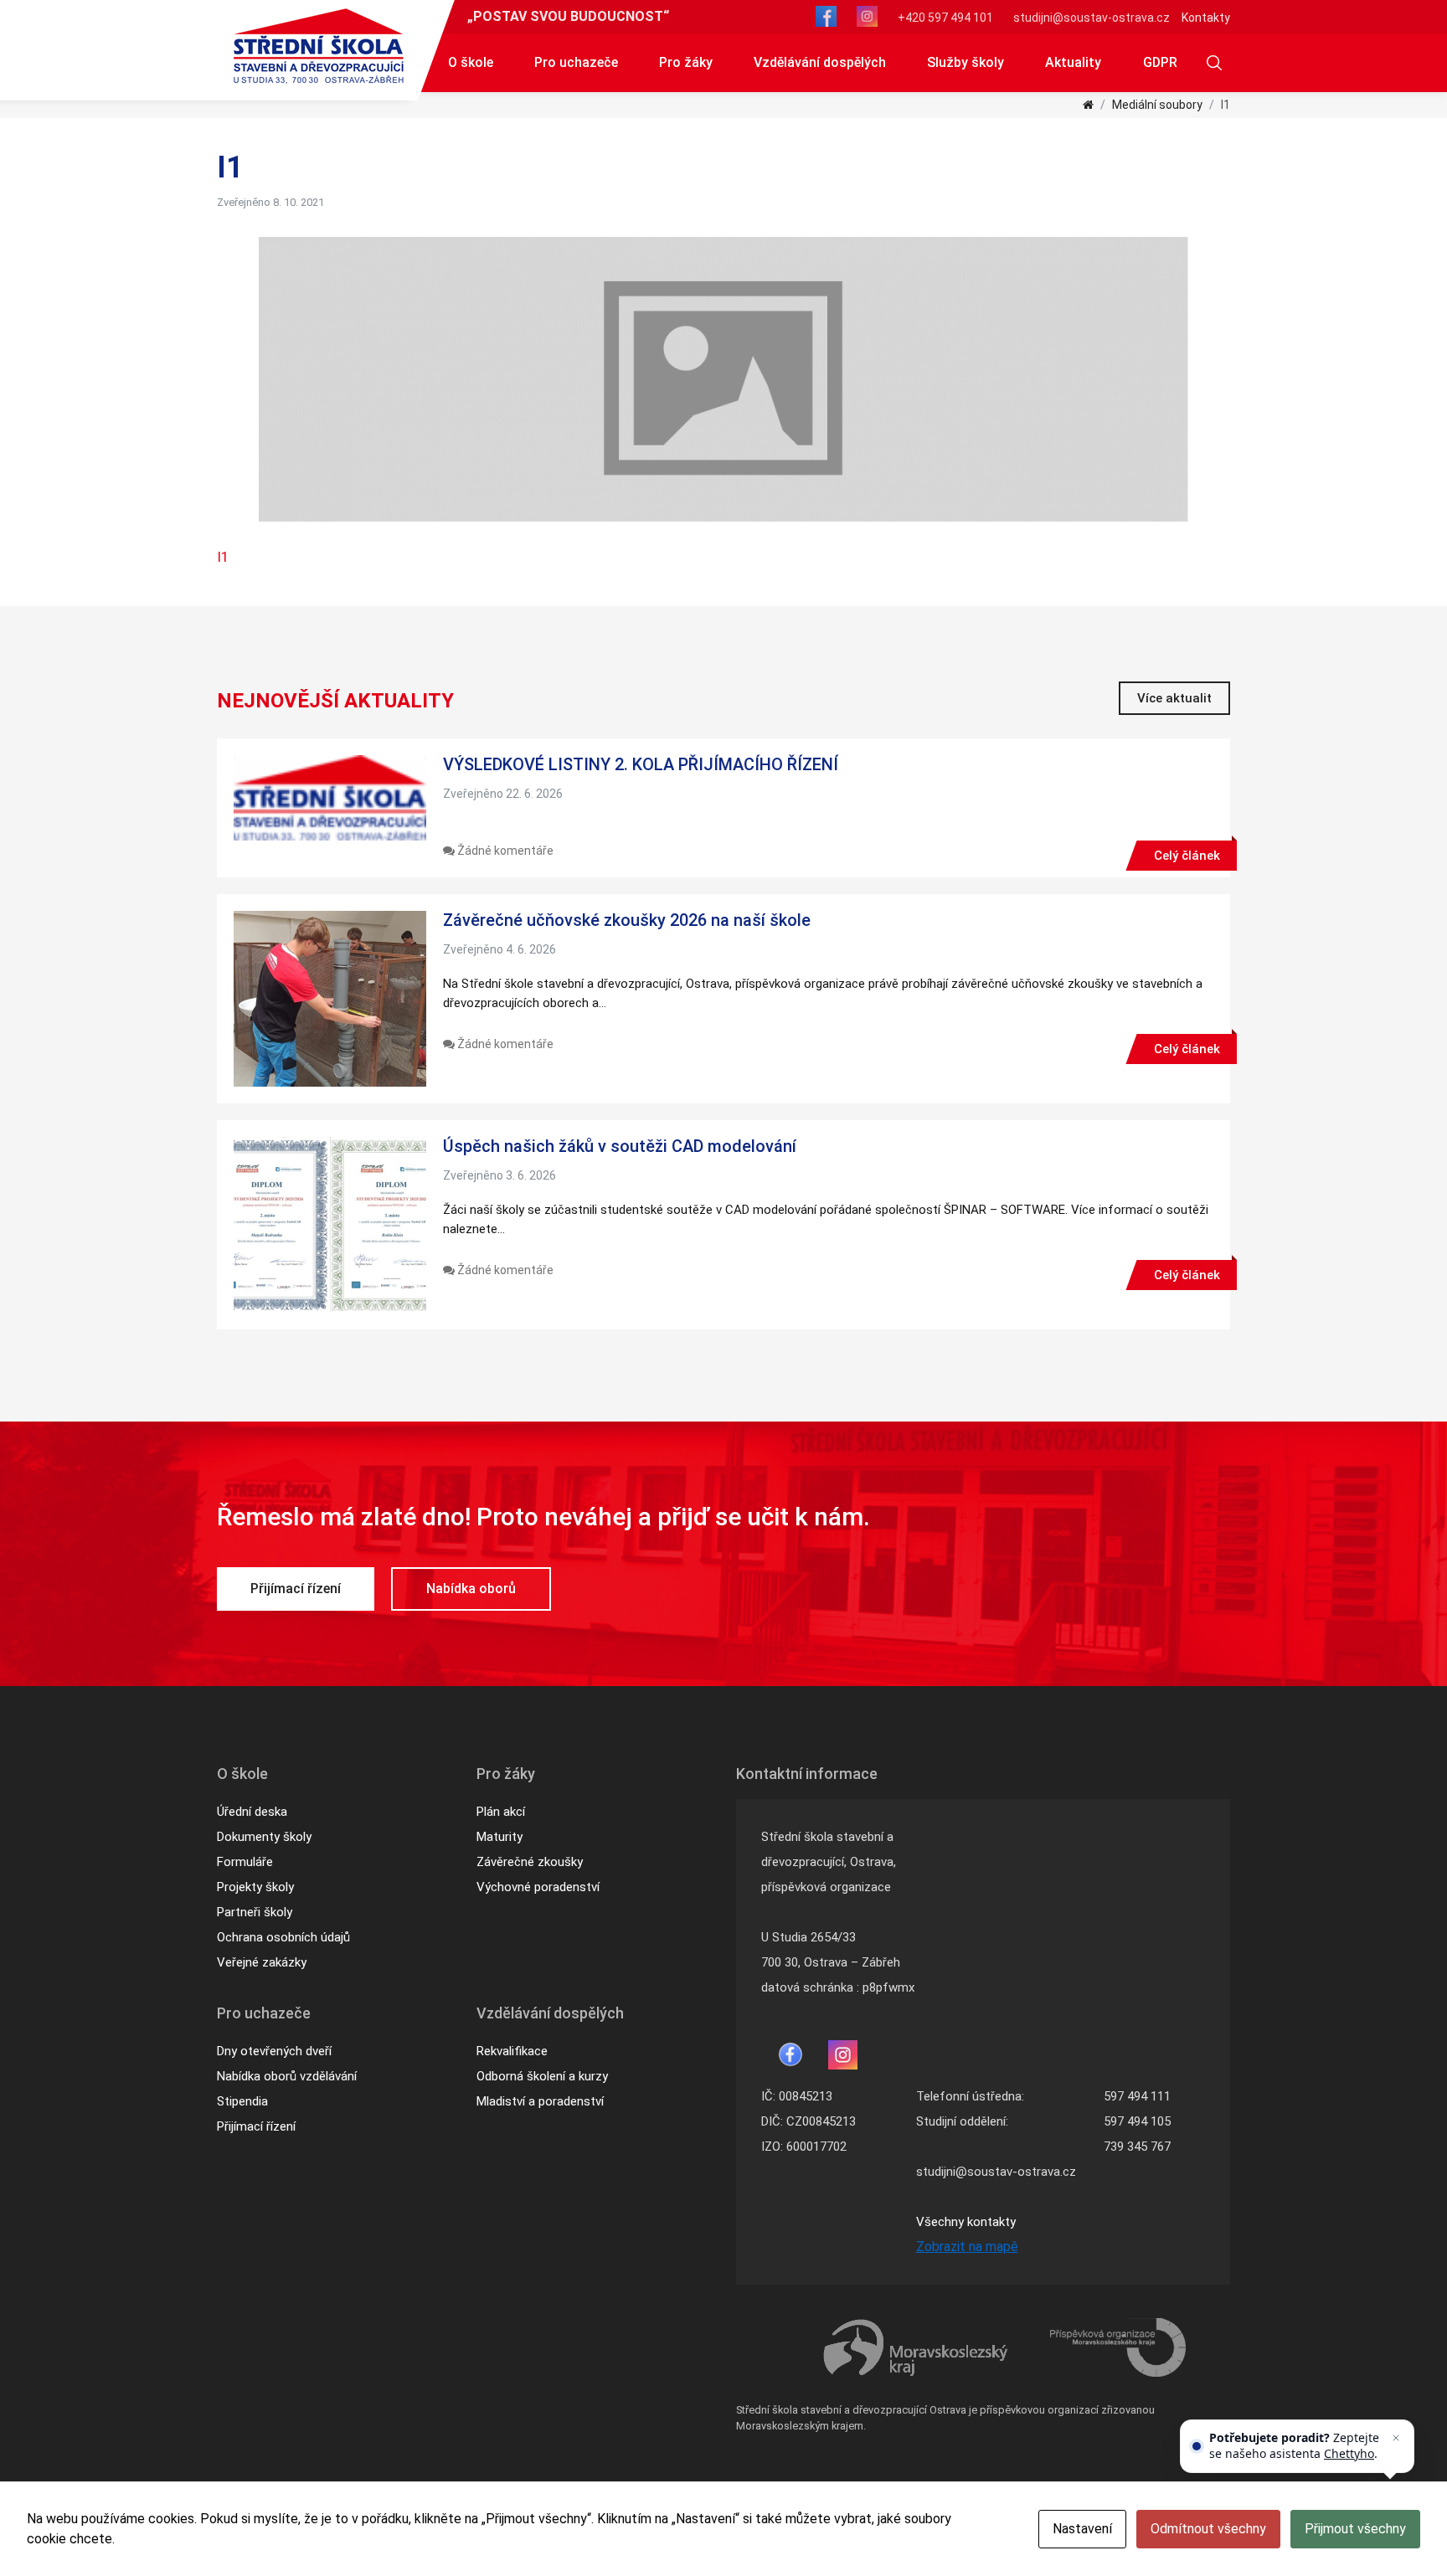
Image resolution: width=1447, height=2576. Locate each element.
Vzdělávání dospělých (820, 62)
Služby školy (966, 62)
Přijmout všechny (1355, 2529)
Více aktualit (1174, 698)
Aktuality (1073, 62)
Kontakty (1206, 18)
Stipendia (242, 2101)
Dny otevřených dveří (274, 2051)
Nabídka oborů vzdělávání (287, 2076)
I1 (223, 557)
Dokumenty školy (264, 1837)
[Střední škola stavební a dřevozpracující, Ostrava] (319, 46)
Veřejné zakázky (262, 1962)
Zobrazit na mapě (967, 2247)
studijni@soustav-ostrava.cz (1092, 18)
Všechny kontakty (966, 2222)
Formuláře (245, 1862)
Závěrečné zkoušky (530, 1862)
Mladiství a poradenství (540, 2101)
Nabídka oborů (471, 1589)
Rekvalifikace (512, 2051)
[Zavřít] (1396, 2438)
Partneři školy (255, 1912)
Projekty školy (255, 1887)
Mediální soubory (1157, 105)
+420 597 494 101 (945, 18)
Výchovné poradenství (538, 1887)
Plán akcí (501, 1812)
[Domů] (1088, 105)
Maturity (499, 1837)
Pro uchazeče (576, 62)
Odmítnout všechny (1208, 2529)
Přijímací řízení (296, 1589)
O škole (471, 62)
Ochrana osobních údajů (283, 1937)
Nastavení (1082, 2529)
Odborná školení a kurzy (542, 2076)
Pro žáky (686, 62)
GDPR (1160, 62)
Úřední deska (252, 1812)
